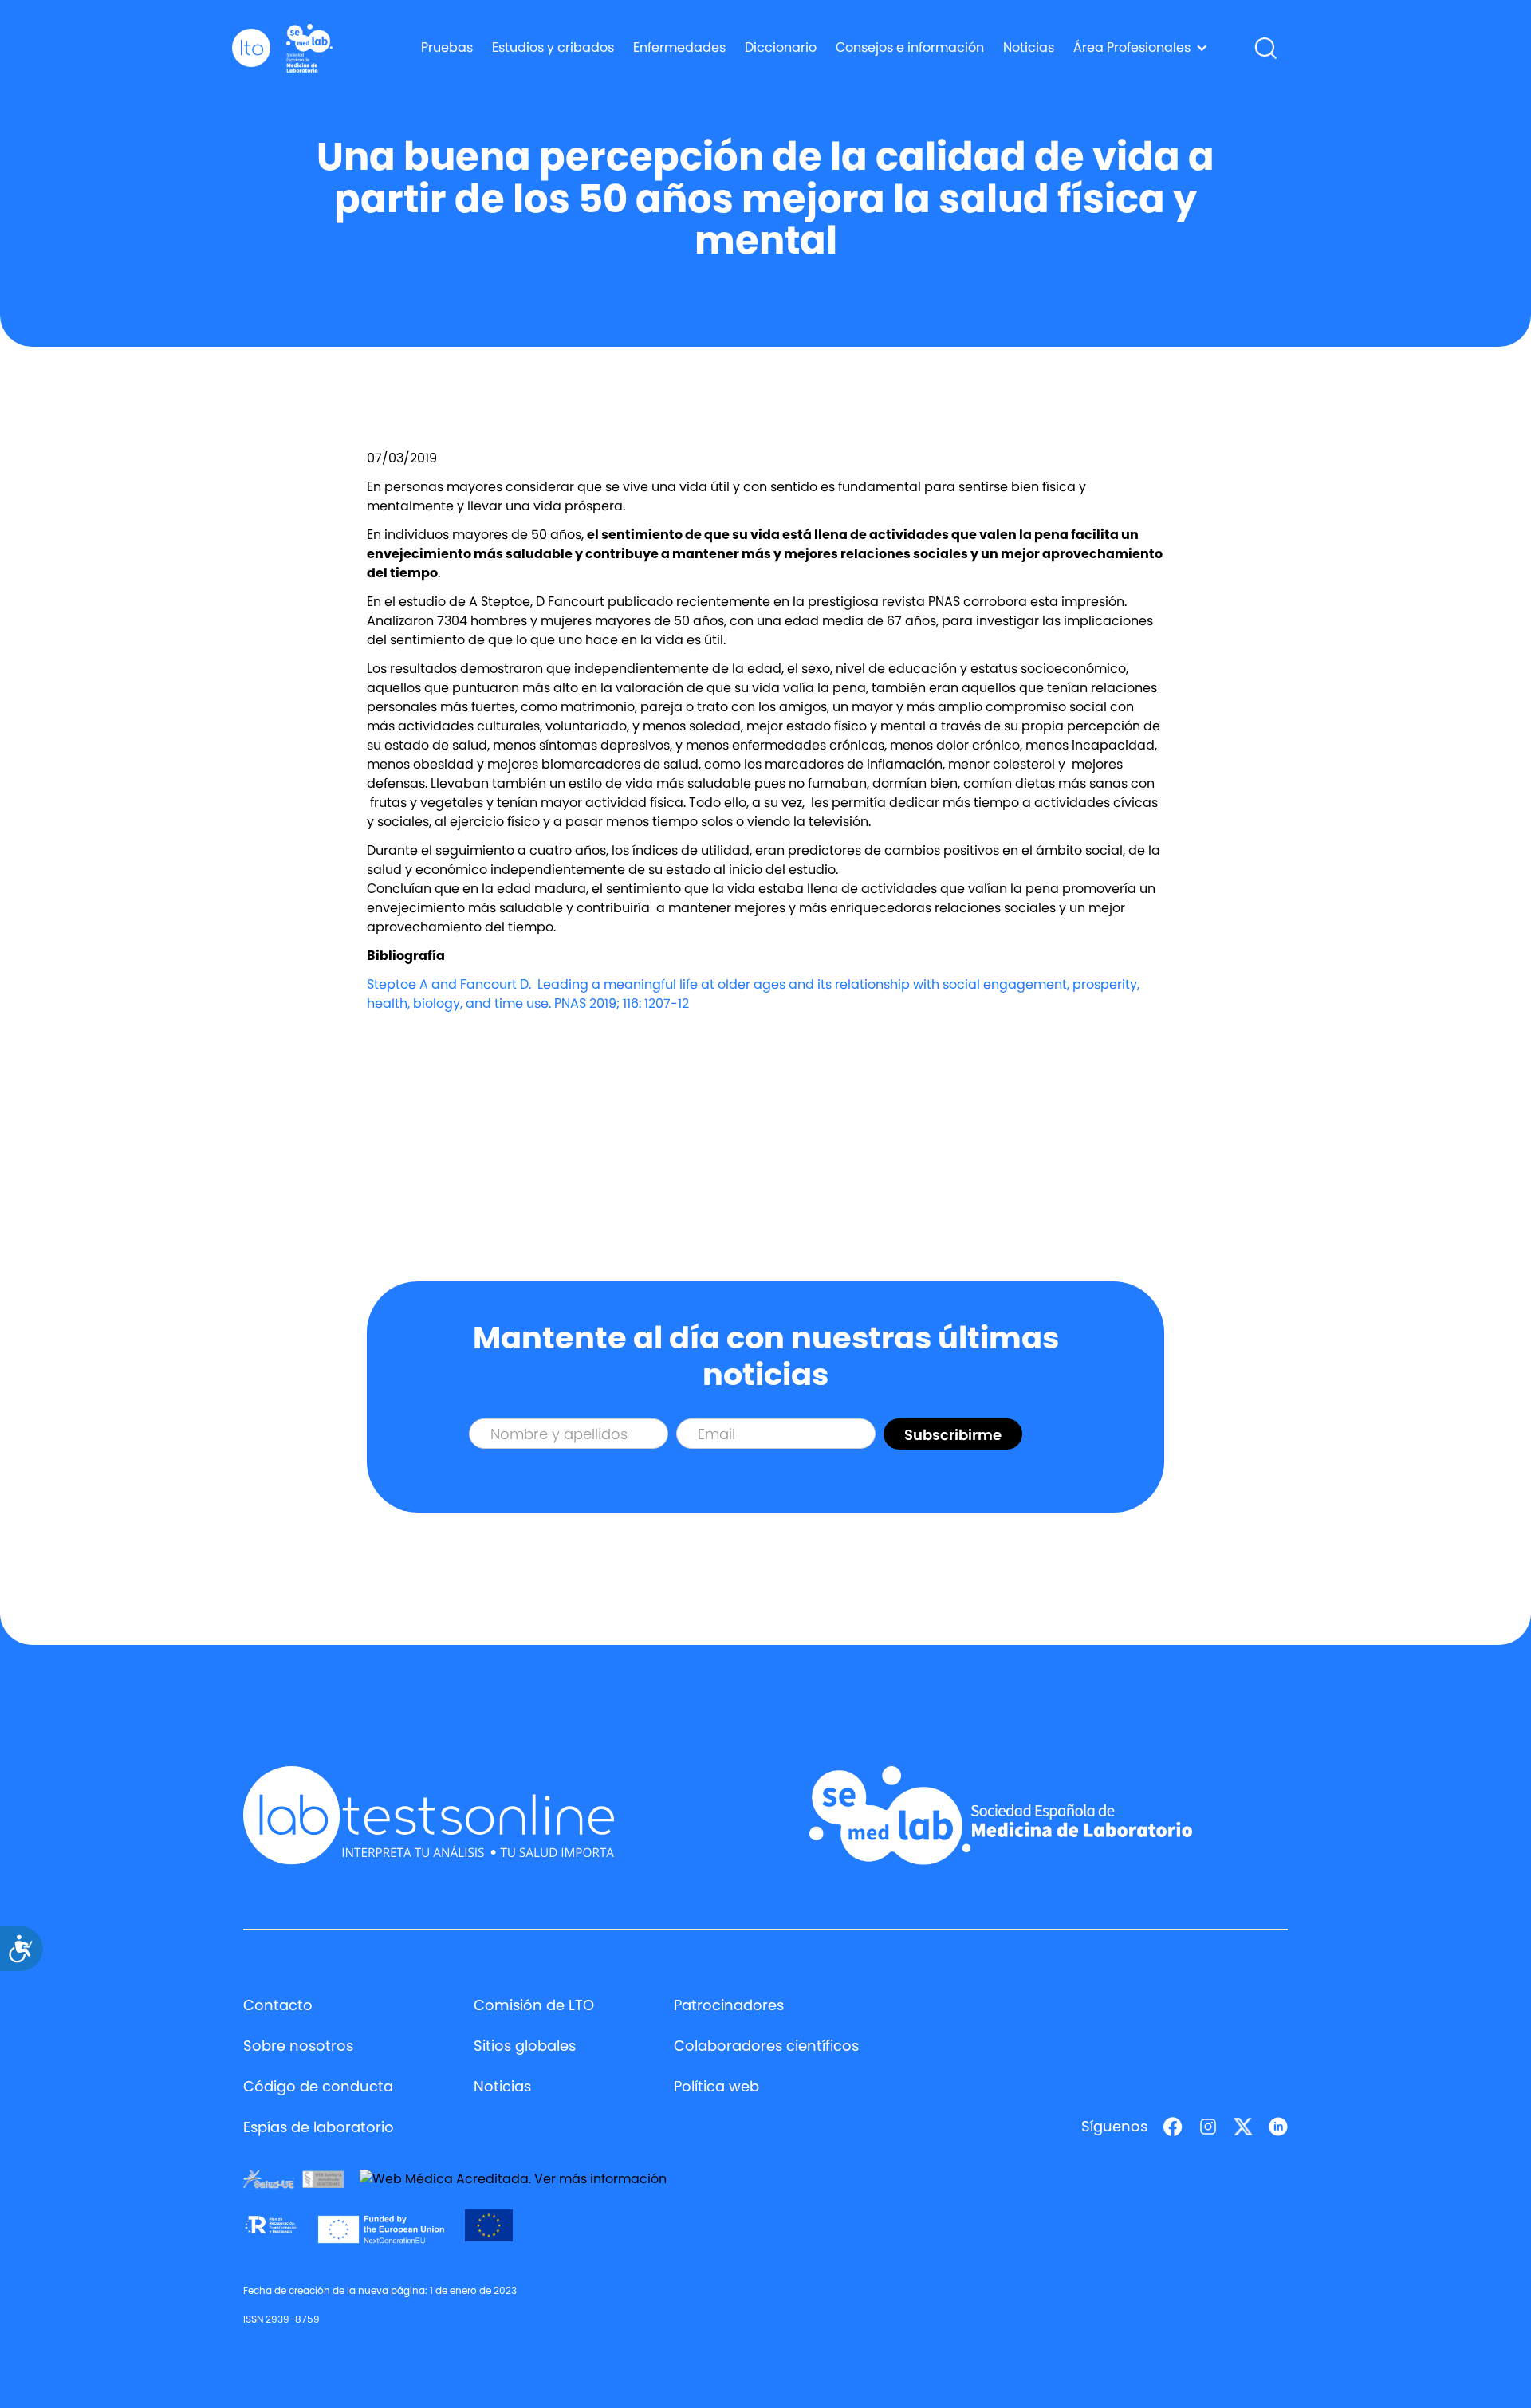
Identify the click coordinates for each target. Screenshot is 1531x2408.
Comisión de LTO (534, 2005)
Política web (716, 2086)
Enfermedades (679, 47)
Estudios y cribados (553, 47)
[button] (1141, 48)
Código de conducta (318, 2086)
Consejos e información (910, 47)
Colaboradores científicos (766, 2046)
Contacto (278, 2005)
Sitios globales (525, 2046)
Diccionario (781, 47)
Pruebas (447, 47)
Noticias (1029, 47)
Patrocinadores (729, 2005)
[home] (251, 48)
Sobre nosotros (298, 2046)
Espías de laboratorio (319, 2127)
